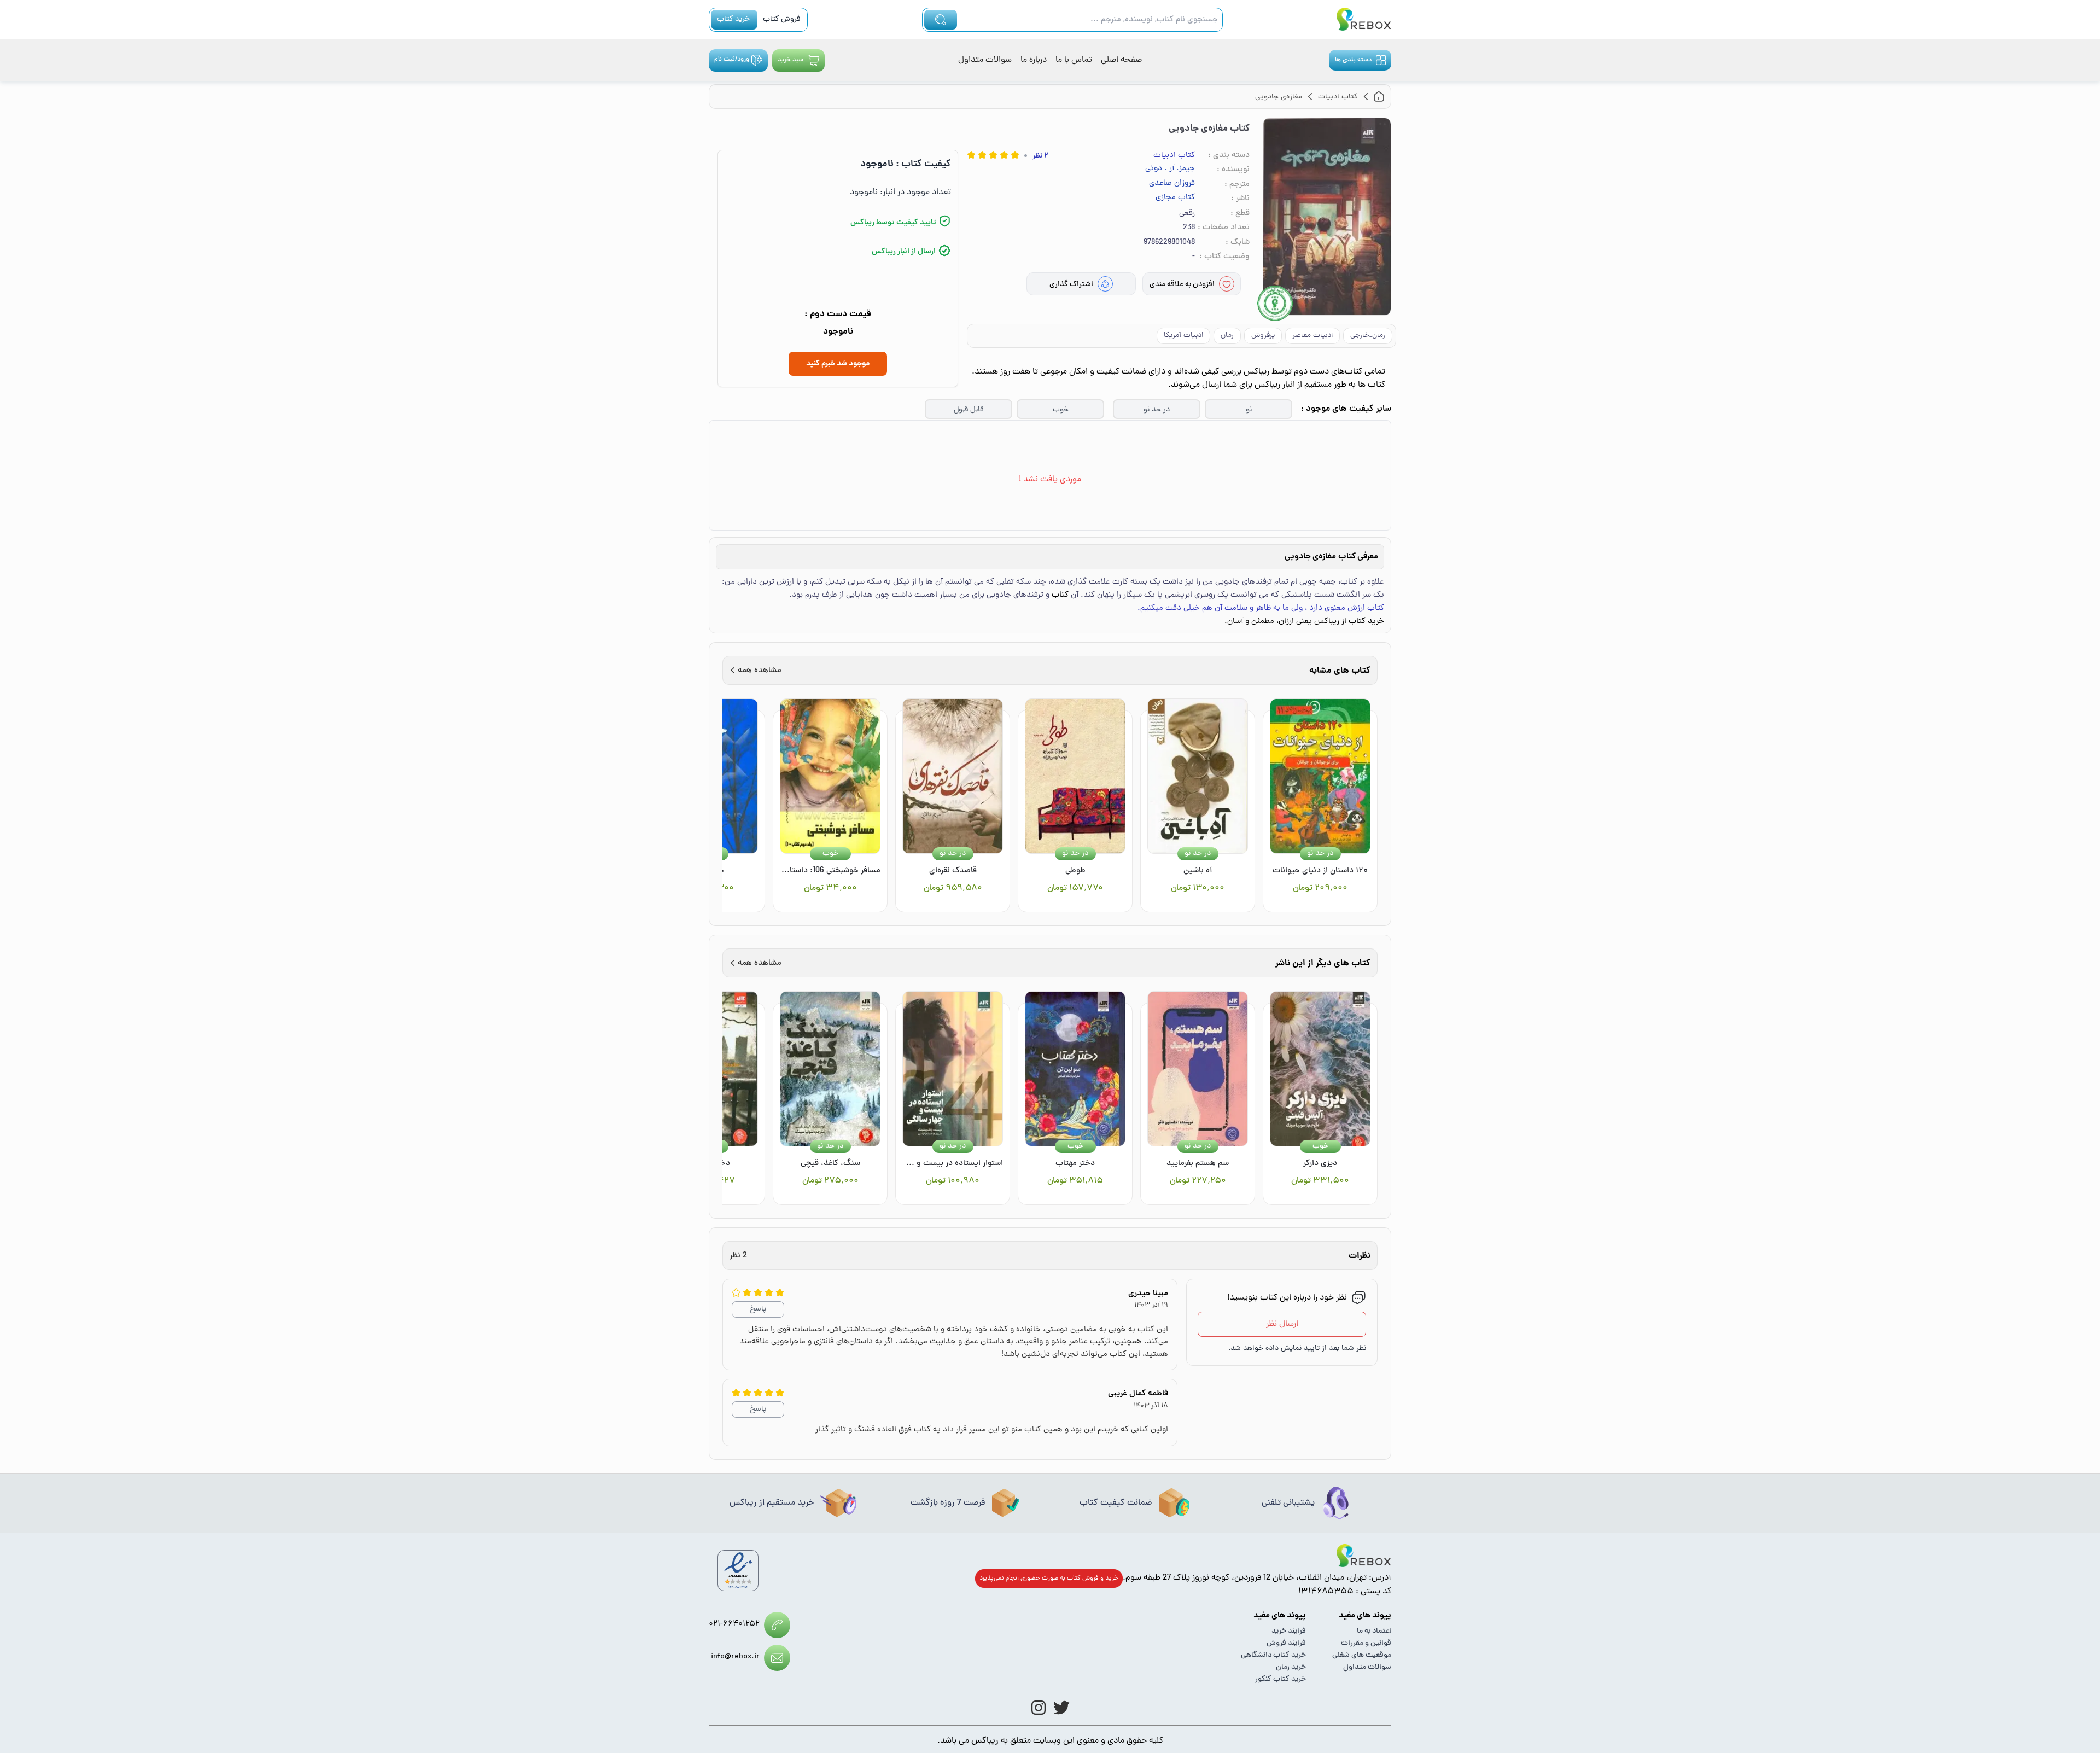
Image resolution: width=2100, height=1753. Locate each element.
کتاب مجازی (1175, 198)
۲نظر (1040, 156)
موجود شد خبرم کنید (838, 364)
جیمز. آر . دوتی (1170, 169)
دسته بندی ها (1353, 60)
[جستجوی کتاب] (941, 20)
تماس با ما (1074, 60)
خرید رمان (1291, 1667)
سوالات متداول (985, 60)
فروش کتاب (782, 19)
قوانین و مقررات (1366, 1643)
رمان (1227, 336)
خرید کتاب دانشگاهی (1273, 1655)
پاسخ (758, 1309)
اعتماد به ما (1374, 1631)
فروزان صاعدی (1172, 184)
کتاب (1060, 595)
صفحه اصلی (1121, 60)
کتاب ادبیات (1174, 156)
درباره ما (1034, 60)
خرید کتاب (733, 19)
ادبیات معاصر (1312, 336)
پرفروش (1263, 336)
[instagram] (1039, 1708)
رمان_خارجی (1368, 336)
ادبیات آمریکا (1183, 336)
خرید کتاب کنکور (1281, 1679)
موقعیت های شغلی (1362, 1655)
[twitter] (1061, 1708)
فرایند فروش (1286, 1643)
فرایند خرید (1289, 1631)
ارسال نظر (1282, 1324)
